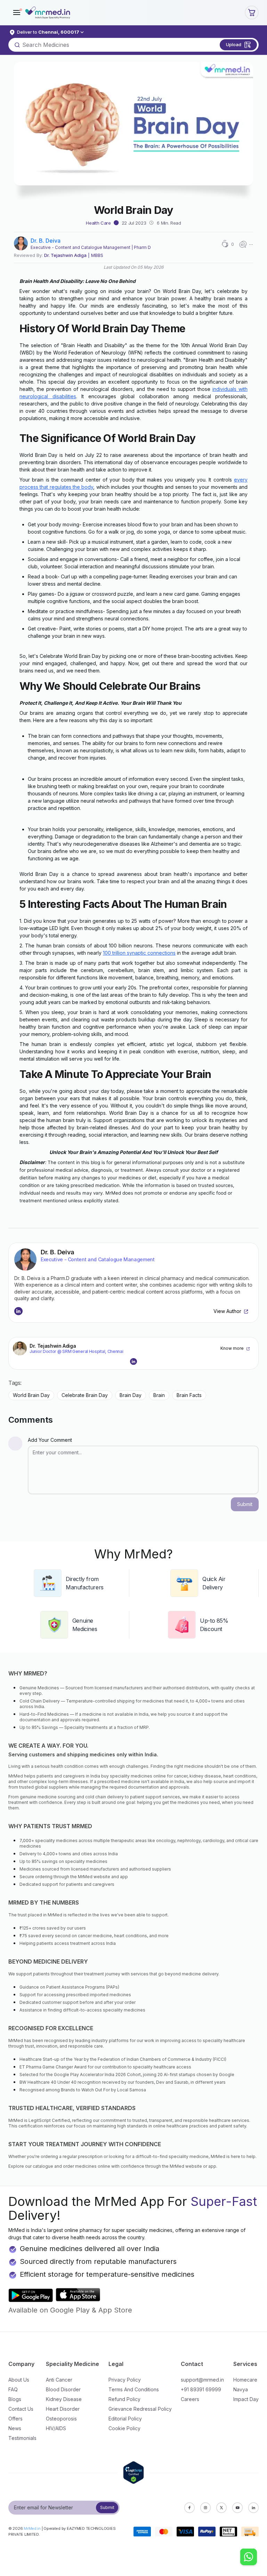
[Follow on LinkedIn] (18, 1311)
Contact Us (21, 2409)
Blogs (15, 2399)
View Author (227, 1311)
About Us (19, 2380)
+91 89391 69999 (201, 2389)
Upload (234, 44)
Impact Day (246, 2399)
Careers (190, 2399)
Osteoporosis (61, 2419)
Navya (241, 2389)
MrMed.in (32, 2528)
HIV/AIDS (56, 2428)
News (15, 2428)
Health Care (98, 223)
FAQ (13, 2389)
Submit (107, 2507)
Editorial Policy (125, 2419)
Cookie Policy (124, 2428)
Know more (232, 1348)
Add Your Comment (50, 1440)
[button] (17, 12)
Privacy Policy (125, 2380)
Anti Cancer (59, 2380)
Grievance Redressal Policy (140, 2409)
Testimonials (22, 2438)
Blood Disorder (63, 2389)
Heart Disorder (63, 2409)
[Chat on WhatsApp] (249, 2558)
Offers (15, 2419)
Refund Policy (124, 2399)
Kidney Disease (64, 2399)
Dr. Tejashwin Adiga (65, 255)
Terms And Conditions (134, 2389)
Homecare (245, 2380)
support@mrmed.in (202, 2380)
